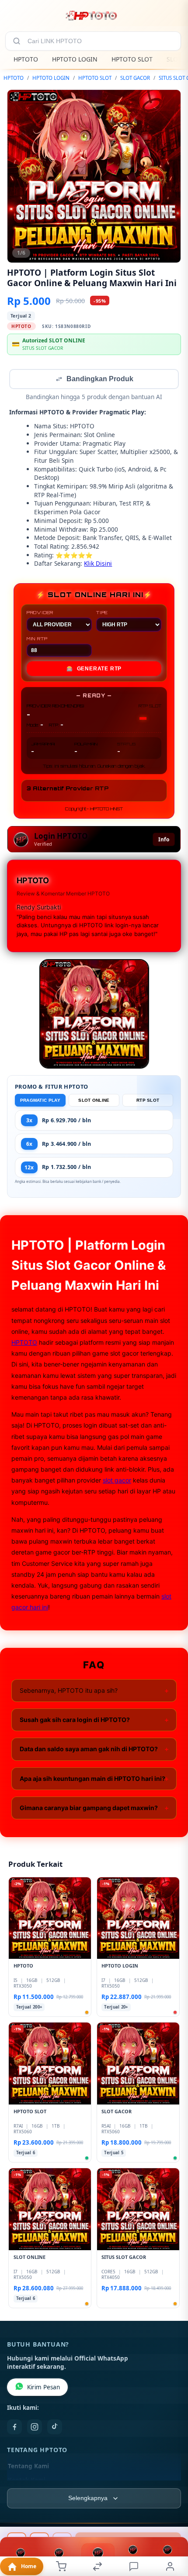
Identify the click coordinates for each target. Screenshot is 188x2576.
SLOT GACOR (135, 78)
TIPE (102, 613)
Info (164, 840)
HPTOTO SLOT (132, 59)
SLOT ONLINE (94, 1101)
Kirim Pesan (44, 2388)
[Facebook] (14, 2428)
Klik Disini (98, 564)
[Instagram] (35, 2428)
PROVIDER (40, 613)
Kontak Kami (27, 2481)
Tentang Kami (28, 2467)
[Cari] (17, 41)
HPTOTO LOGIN (75, 59)
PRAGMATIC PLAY (40, 1101)
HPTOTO (26, 59)
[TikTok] (55, 2428)
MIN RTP (37, 639)
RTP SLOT (148, 1101)
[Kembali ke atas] (171, 2518)
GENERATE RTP (94, 670)
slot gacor (117, 1481)
